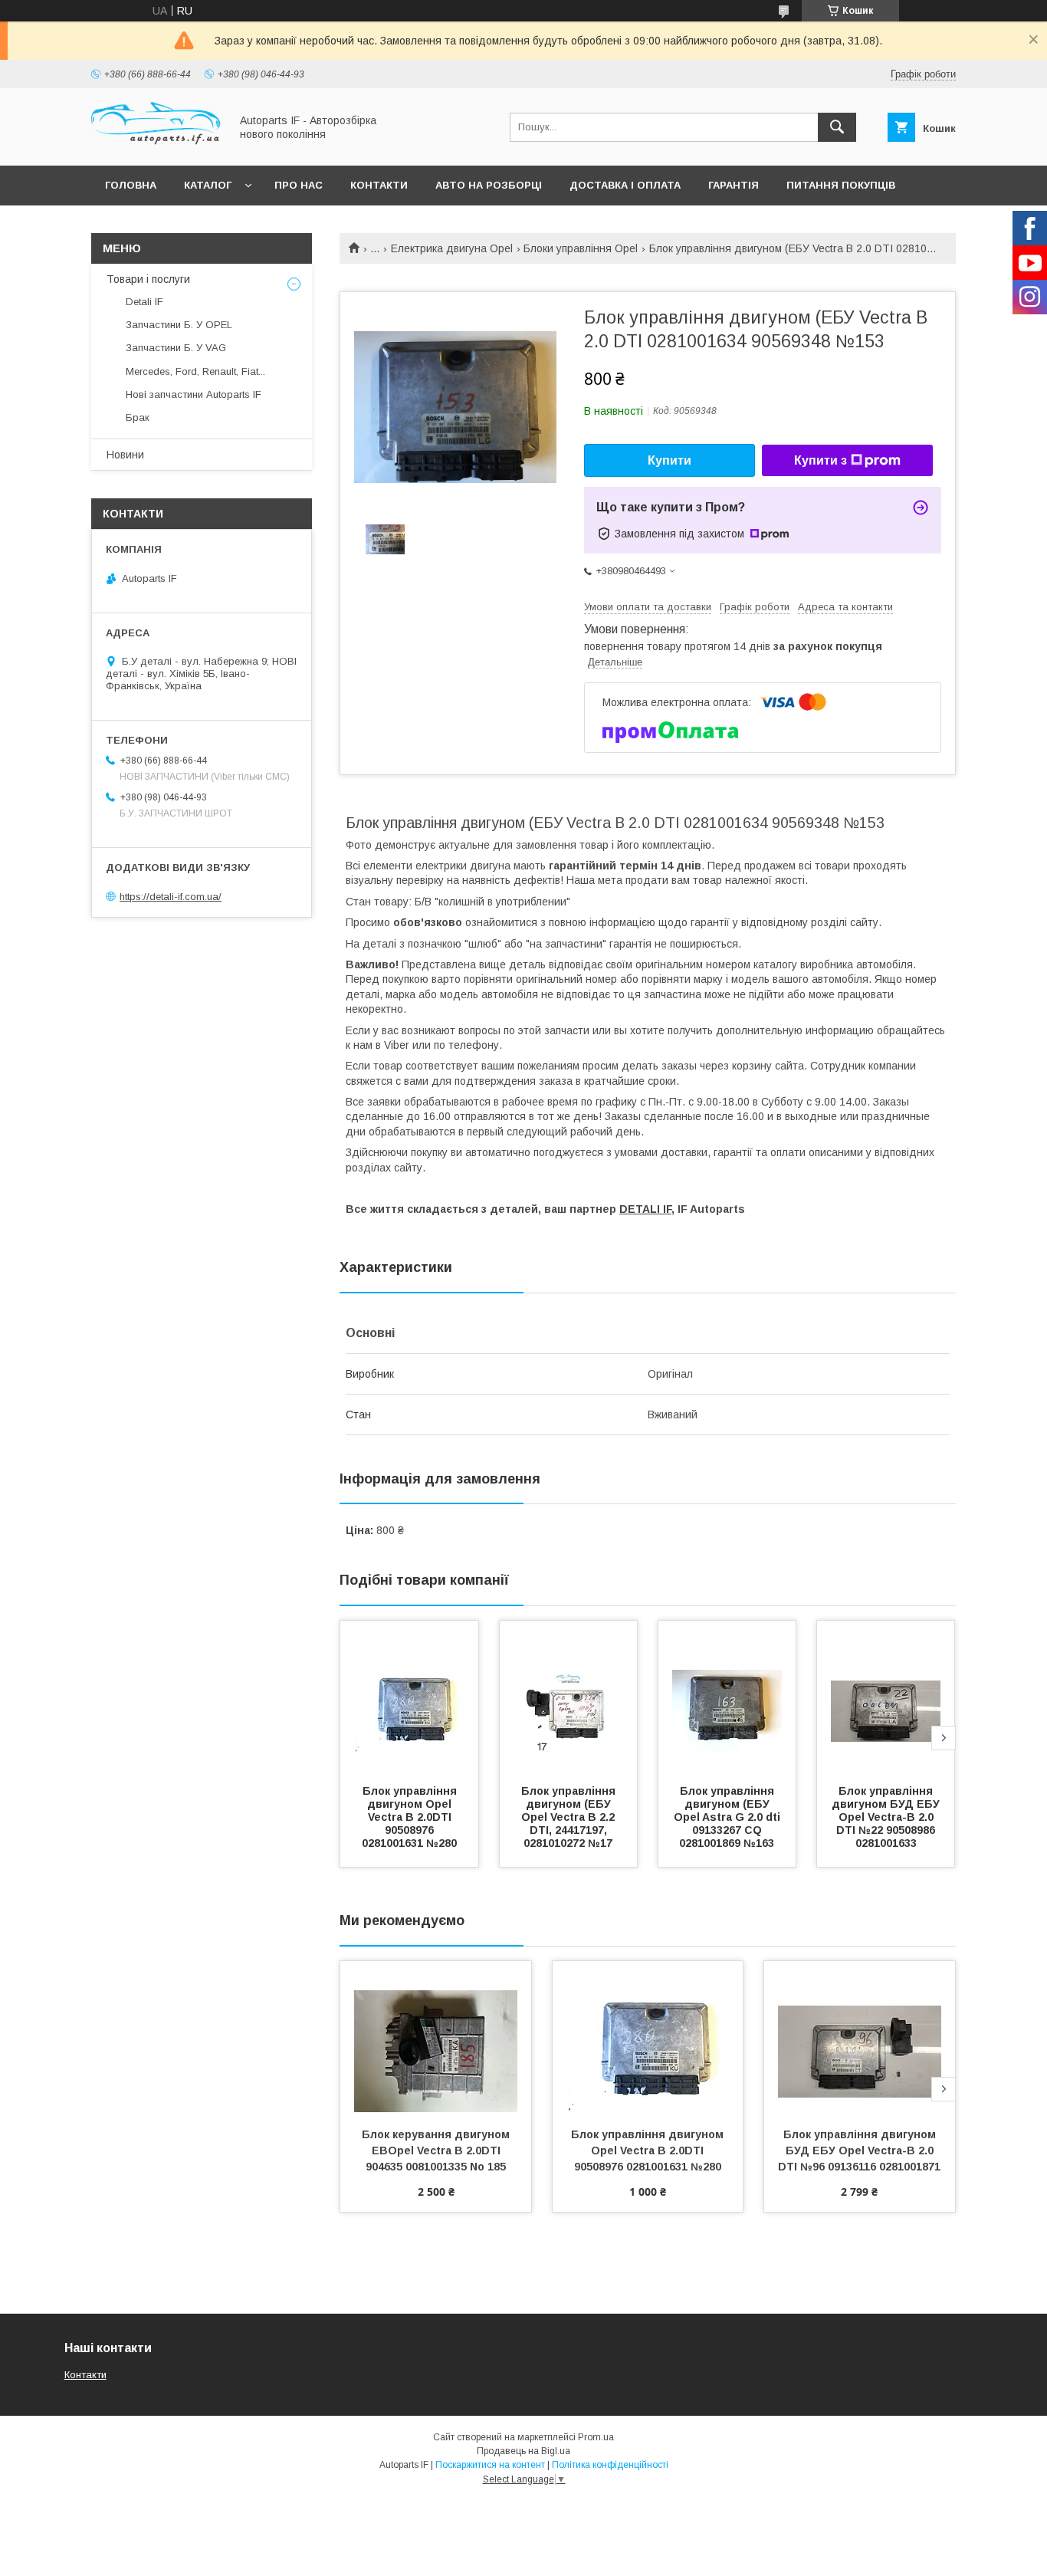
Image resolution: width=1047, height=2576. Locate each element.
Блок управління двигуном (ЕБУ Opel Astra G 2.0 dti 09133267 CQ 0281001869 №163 (729, 1817)
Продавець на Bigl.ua (523, 2451)
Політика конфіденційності (610, 2465)
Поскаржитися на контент (490, 2465)
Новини (125, 455)
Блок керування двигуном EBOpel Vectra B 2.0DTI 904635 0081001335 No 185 (437, 2150)
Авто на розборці (489, 185)
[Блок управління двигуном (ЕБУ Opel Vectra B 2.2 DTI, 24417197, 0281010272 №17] (569, 1697)
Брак (138, 417)
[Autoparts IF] (156, 146)
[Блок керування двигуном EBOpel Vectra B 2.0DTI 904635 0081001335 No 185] (436, 2038)
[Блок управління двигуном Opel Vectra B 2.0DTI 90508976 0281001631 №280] (409, 1697)
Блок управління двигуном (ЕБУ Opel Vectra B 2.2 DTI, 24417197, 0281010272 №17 (570, 1817)
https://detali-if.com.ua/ (171, 897)
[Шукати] (837, 127)
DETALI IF (645, 1209)
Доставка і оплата (625, 185)
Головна (131, 185)
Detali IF (144, 302)
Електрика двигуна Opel (452, 248)
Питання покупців (841, 185)
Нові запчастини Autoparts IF (194, 394)
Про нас (299, 185)
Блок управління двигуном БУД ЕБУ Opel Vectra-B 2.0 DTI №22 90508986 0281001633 (887, 1817)
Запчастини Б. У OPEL (179, 325)
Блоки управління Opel (581, 248)
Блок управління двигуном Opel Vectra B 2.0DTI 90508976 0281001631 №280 (411, 1817)
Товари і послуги (148, 279)
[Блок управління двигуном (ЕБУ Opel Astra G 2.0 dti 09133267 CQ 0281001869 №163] (727, 1697)
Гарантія (734, 185)
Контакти (379, 185)
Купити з (821, 460)
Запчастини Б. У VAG (176, 348)
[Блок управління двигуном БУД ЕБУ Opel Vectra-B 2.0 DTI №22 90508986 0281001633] (886, 1697)
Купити (670, 460)
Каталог (208, 185)
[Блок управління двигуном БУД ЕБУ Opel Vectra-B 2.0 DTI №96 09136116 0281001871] (860, 2038)
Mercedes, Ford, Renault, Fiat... (195, 371)
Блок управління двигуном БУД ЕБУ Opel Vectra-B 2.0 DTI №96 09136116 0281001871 (859, 2150)
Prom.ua (596, 2437)
